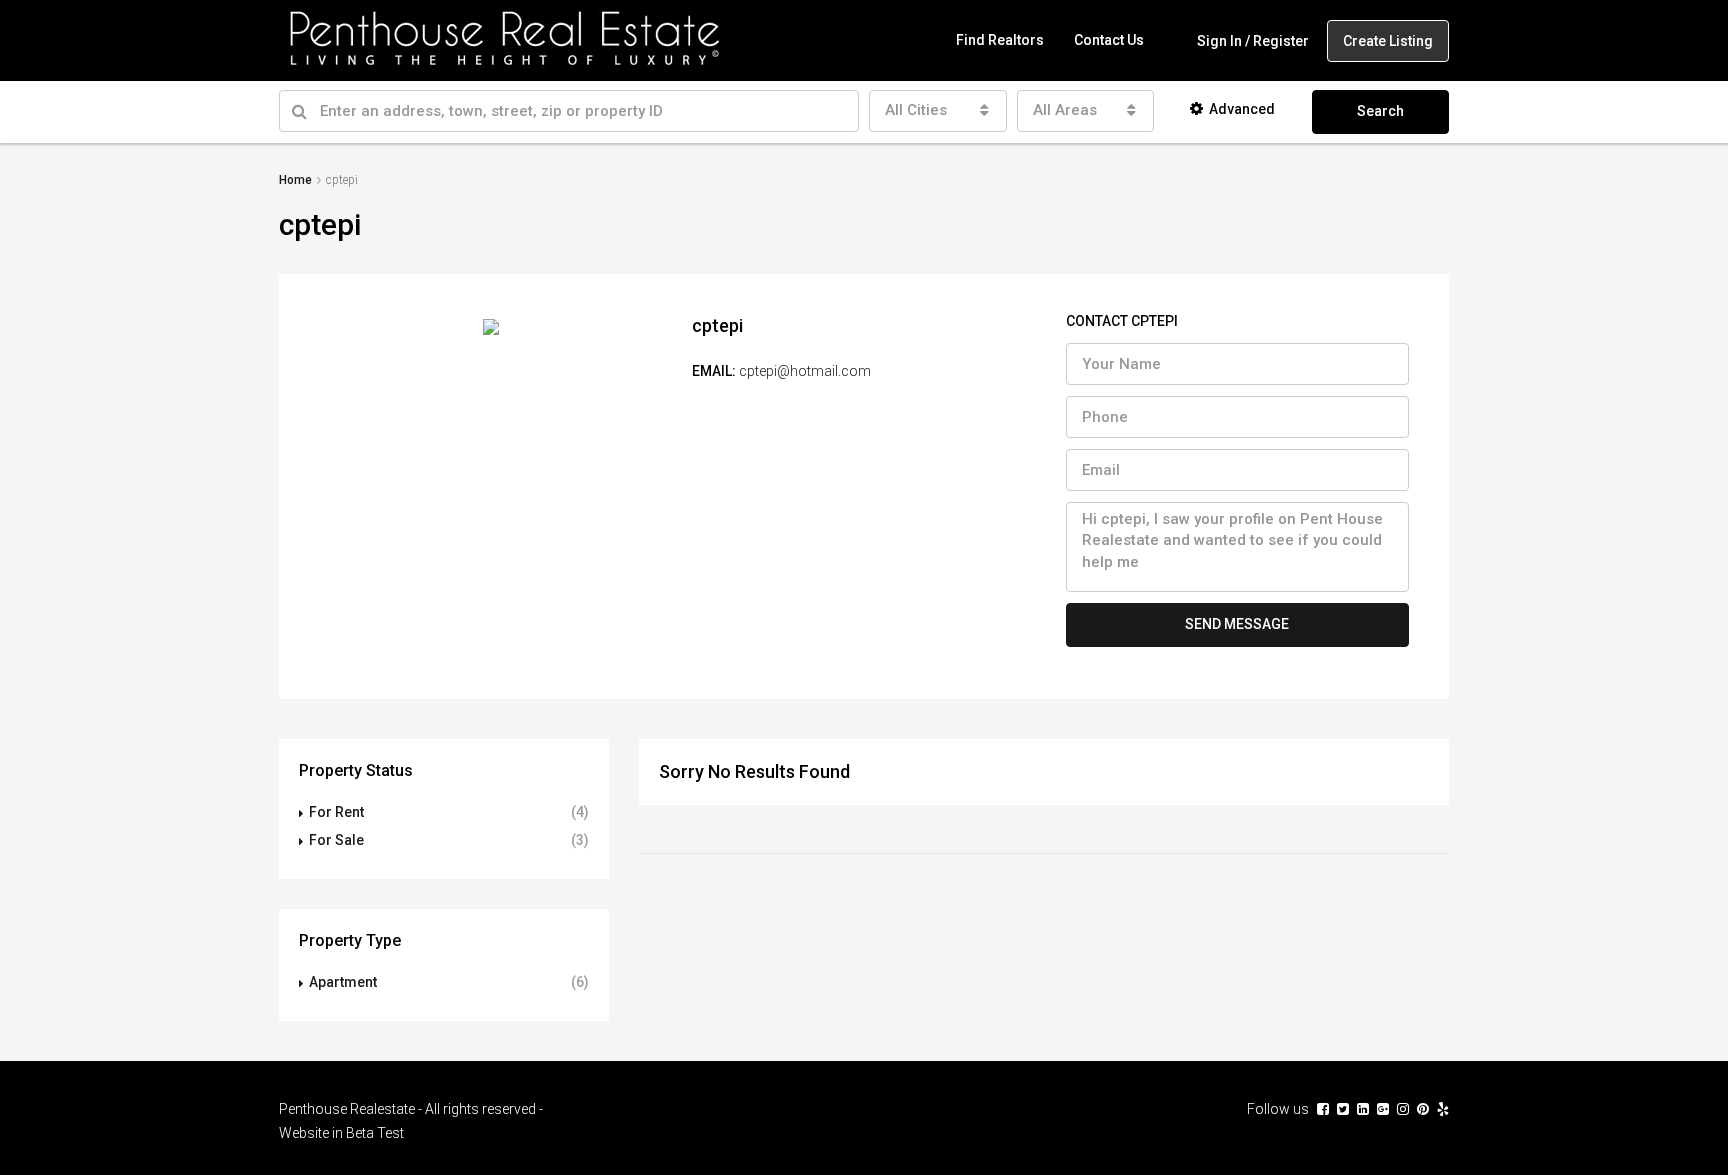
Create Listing (1388, 41)
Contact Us (1109, 40)
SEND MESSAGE (1237, 624)
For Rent (336, 812)
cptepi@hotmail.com (805, 371)
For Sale (336, 840)
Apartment (343, 982)
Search (1380, 111)
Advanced (1242, 109)
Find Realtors (1000, 40)
